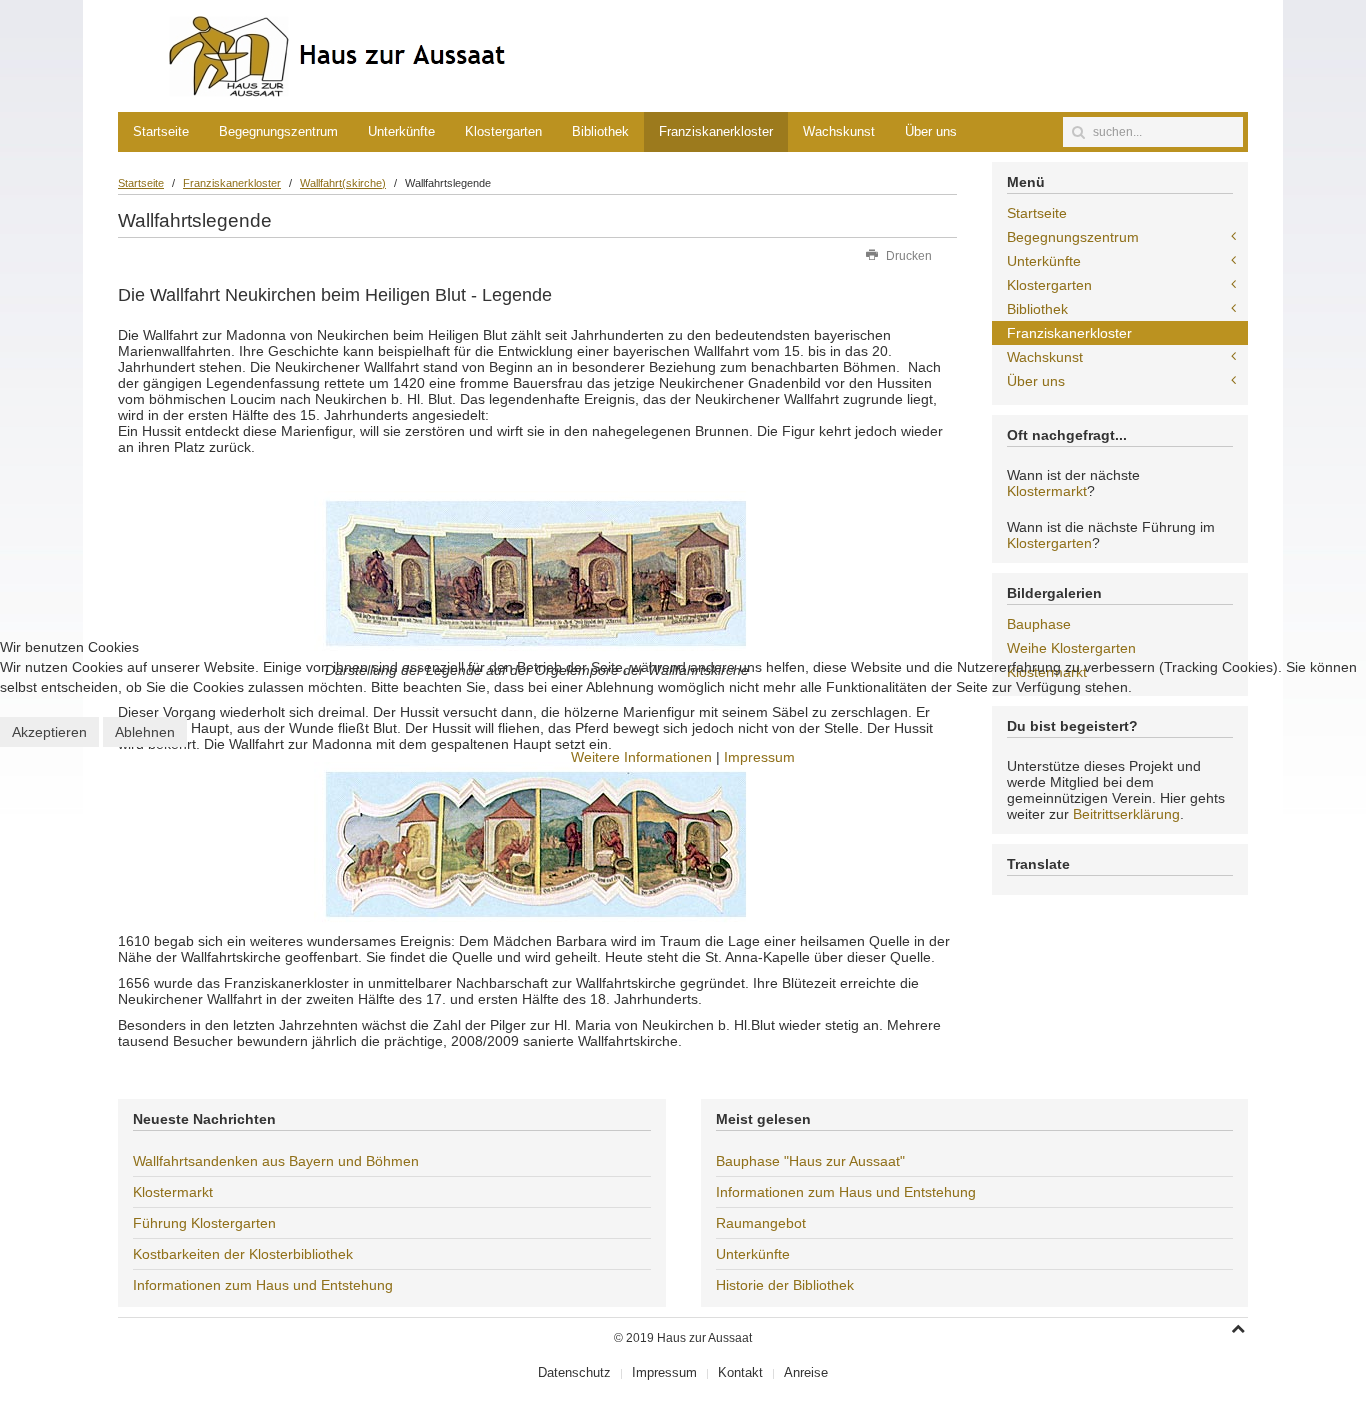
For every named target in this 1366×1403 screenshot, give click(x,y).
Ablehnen (145, 732)
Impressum (759, 757)
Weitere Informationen (641, 757)
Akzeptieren (49, 732)
